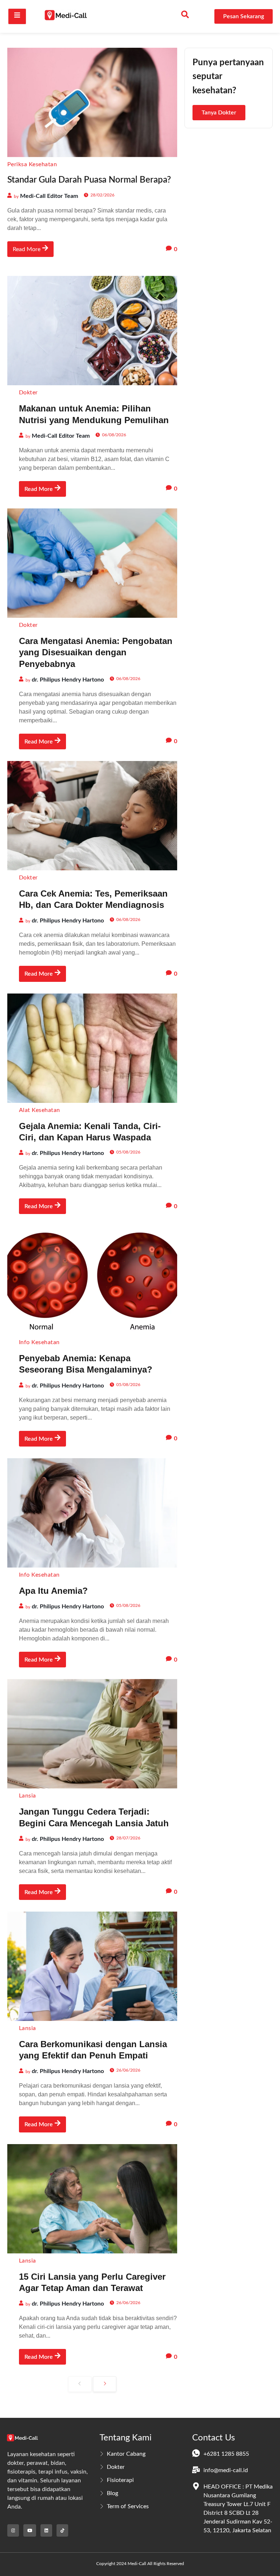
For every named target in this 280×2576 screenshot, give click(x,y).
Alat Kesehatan (40, 1110)
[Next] (105, 2384)
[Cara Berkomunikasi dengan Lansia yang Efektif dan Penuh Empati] (92, 1966)
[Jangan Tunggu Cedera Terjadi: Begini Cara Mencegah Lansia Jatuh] (92, 1734)
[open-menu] (17, 16)
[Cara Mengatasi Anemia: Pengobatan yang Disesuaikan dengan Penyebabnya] (92, 563)
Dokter (28, 393)
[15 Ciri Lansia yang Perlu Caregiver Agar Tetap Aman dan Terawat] (92, 2199)
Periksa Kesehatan (32, 164)
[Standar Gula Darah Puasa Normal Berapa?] (92, 102)
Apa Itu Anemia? (53, 1591)
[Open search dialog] (185, 16)
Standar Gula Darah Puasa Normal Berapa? (89, 180)
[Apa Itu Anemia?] (92, 1513)
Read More (27, 249)
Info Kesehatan (39, 1342)
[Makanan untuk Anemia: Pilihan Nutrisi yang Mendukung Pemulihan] (92, 331)
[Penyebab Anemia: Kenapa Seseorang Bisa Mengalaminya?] (92, 1280)
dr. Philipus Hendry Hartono (68, 680)
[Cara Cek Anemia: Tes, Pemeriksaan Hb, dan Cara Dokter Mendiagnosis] (92, 816)
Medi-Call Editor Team (49, 196)
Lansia (28, 1796)
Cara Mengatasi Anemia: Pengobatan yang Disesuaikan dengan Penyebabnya (96, 652)
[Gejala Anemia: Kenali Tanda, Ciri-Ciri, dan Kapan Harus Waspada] (92, 1048)
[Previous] (80, 2384)
